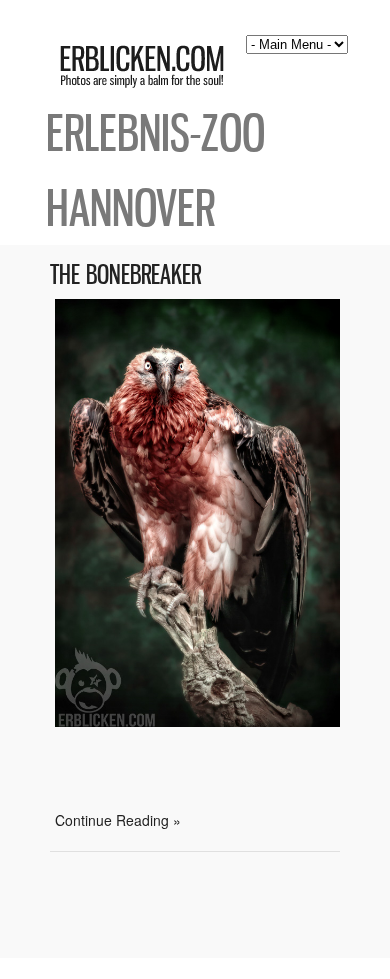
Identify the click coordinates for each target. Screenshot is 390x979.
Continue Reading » (118, 820)
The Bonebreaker (125, 274)
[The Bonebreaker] (197, 721)
